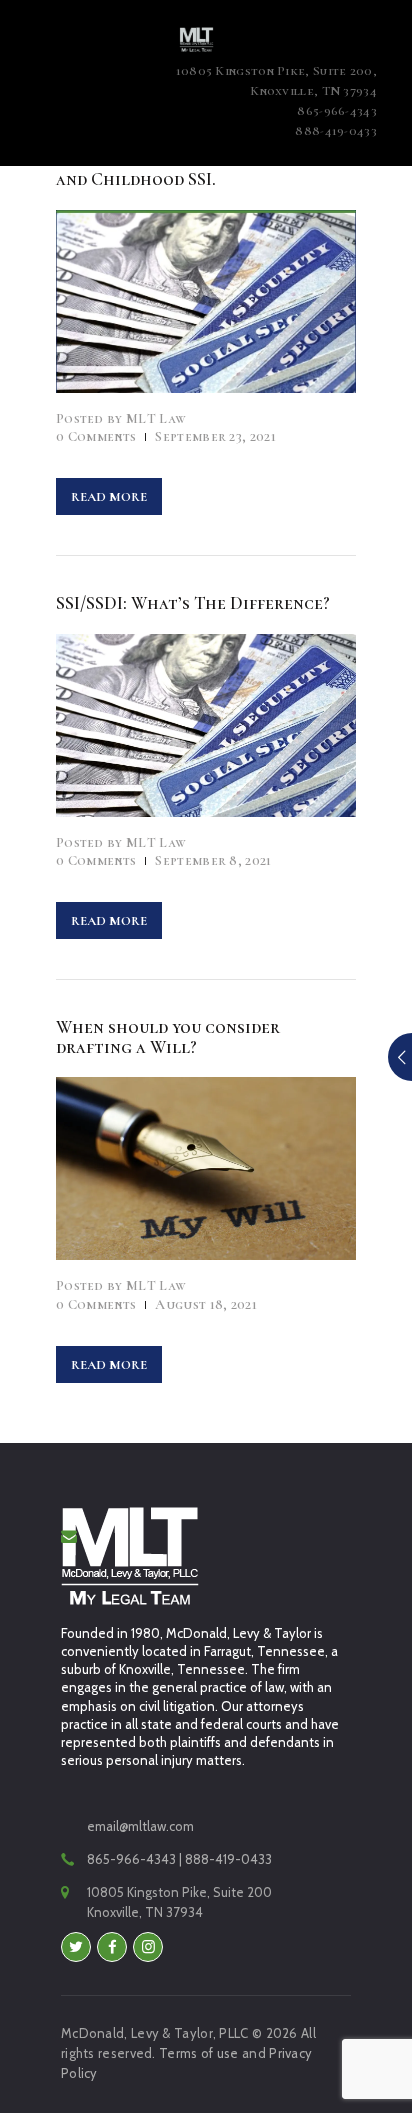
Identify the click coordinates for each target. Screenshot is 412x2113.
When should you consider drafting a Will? (168, 1037)
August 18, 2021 (206, 1304)
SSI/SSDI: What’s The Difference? (193, 603)
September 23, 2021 (215, 436)
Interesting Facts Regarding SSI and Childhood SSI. (193, 169)
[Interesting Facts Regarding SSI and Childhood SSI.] (180, 301)
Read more (109, 497)
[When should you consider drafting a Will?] (180, 1169)
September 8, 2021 (213, 860)
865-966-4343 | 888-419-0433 (179, 1859)
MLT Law (120, 418)
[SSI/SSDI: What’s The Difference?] (180, 725)
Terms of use (199, 2053)
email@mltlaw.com (140, 1826)
